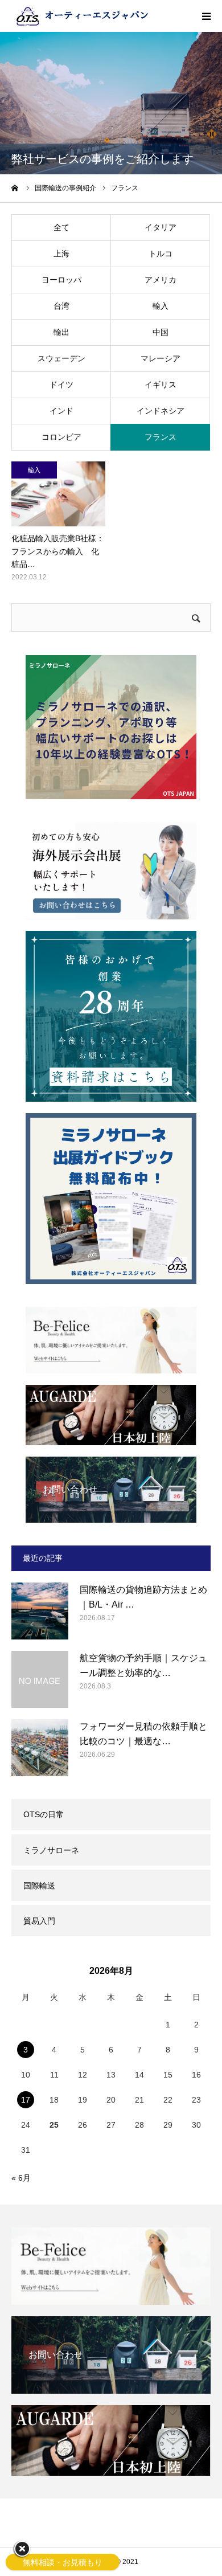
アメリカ (161, 280)
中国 (161, 332)
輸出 (61, 332)
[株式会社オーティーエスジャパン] (83, 16)
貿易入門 (39, 1921)
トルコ (161, 253)
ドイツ (61, 385)
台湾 (61, 306)
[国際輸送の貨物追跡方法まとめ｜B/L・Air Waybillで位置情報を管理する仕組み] (40, 1611)
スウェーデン (61, 358)
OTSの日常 (44, 1814)
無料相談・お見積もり (63, 2562)
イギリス (161, 385)
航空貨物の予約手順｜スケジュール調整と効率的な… (143, 1665)
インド (61, 411)
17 (26, 2100)
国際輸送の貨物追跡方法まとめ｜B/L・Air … (143, 1597)
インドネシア (161, 411)
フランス (161, 437)
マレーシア (161, 358)
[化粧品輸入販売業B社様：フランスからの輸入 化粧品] (58, 494)
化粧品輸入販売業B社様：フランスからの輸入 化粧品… (58, 551)
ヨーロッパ (61, 280)
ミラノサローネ (51, 1850)
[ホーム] (15, 188)
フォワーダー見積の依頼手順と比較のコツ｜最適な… (143, 1734)
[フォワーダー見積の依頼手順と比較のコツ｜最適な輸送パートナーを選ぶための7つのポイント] (40, 1748)
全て (61, 227)
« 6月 (21, 2178)
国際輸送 (39, 1886)
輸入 (161, 306)
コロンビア (61, 437)
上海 (61, 253)
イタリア (161, 227)
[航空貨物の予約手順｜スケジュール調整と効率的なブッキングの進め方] (40, 1679)
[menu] (206, 16)
